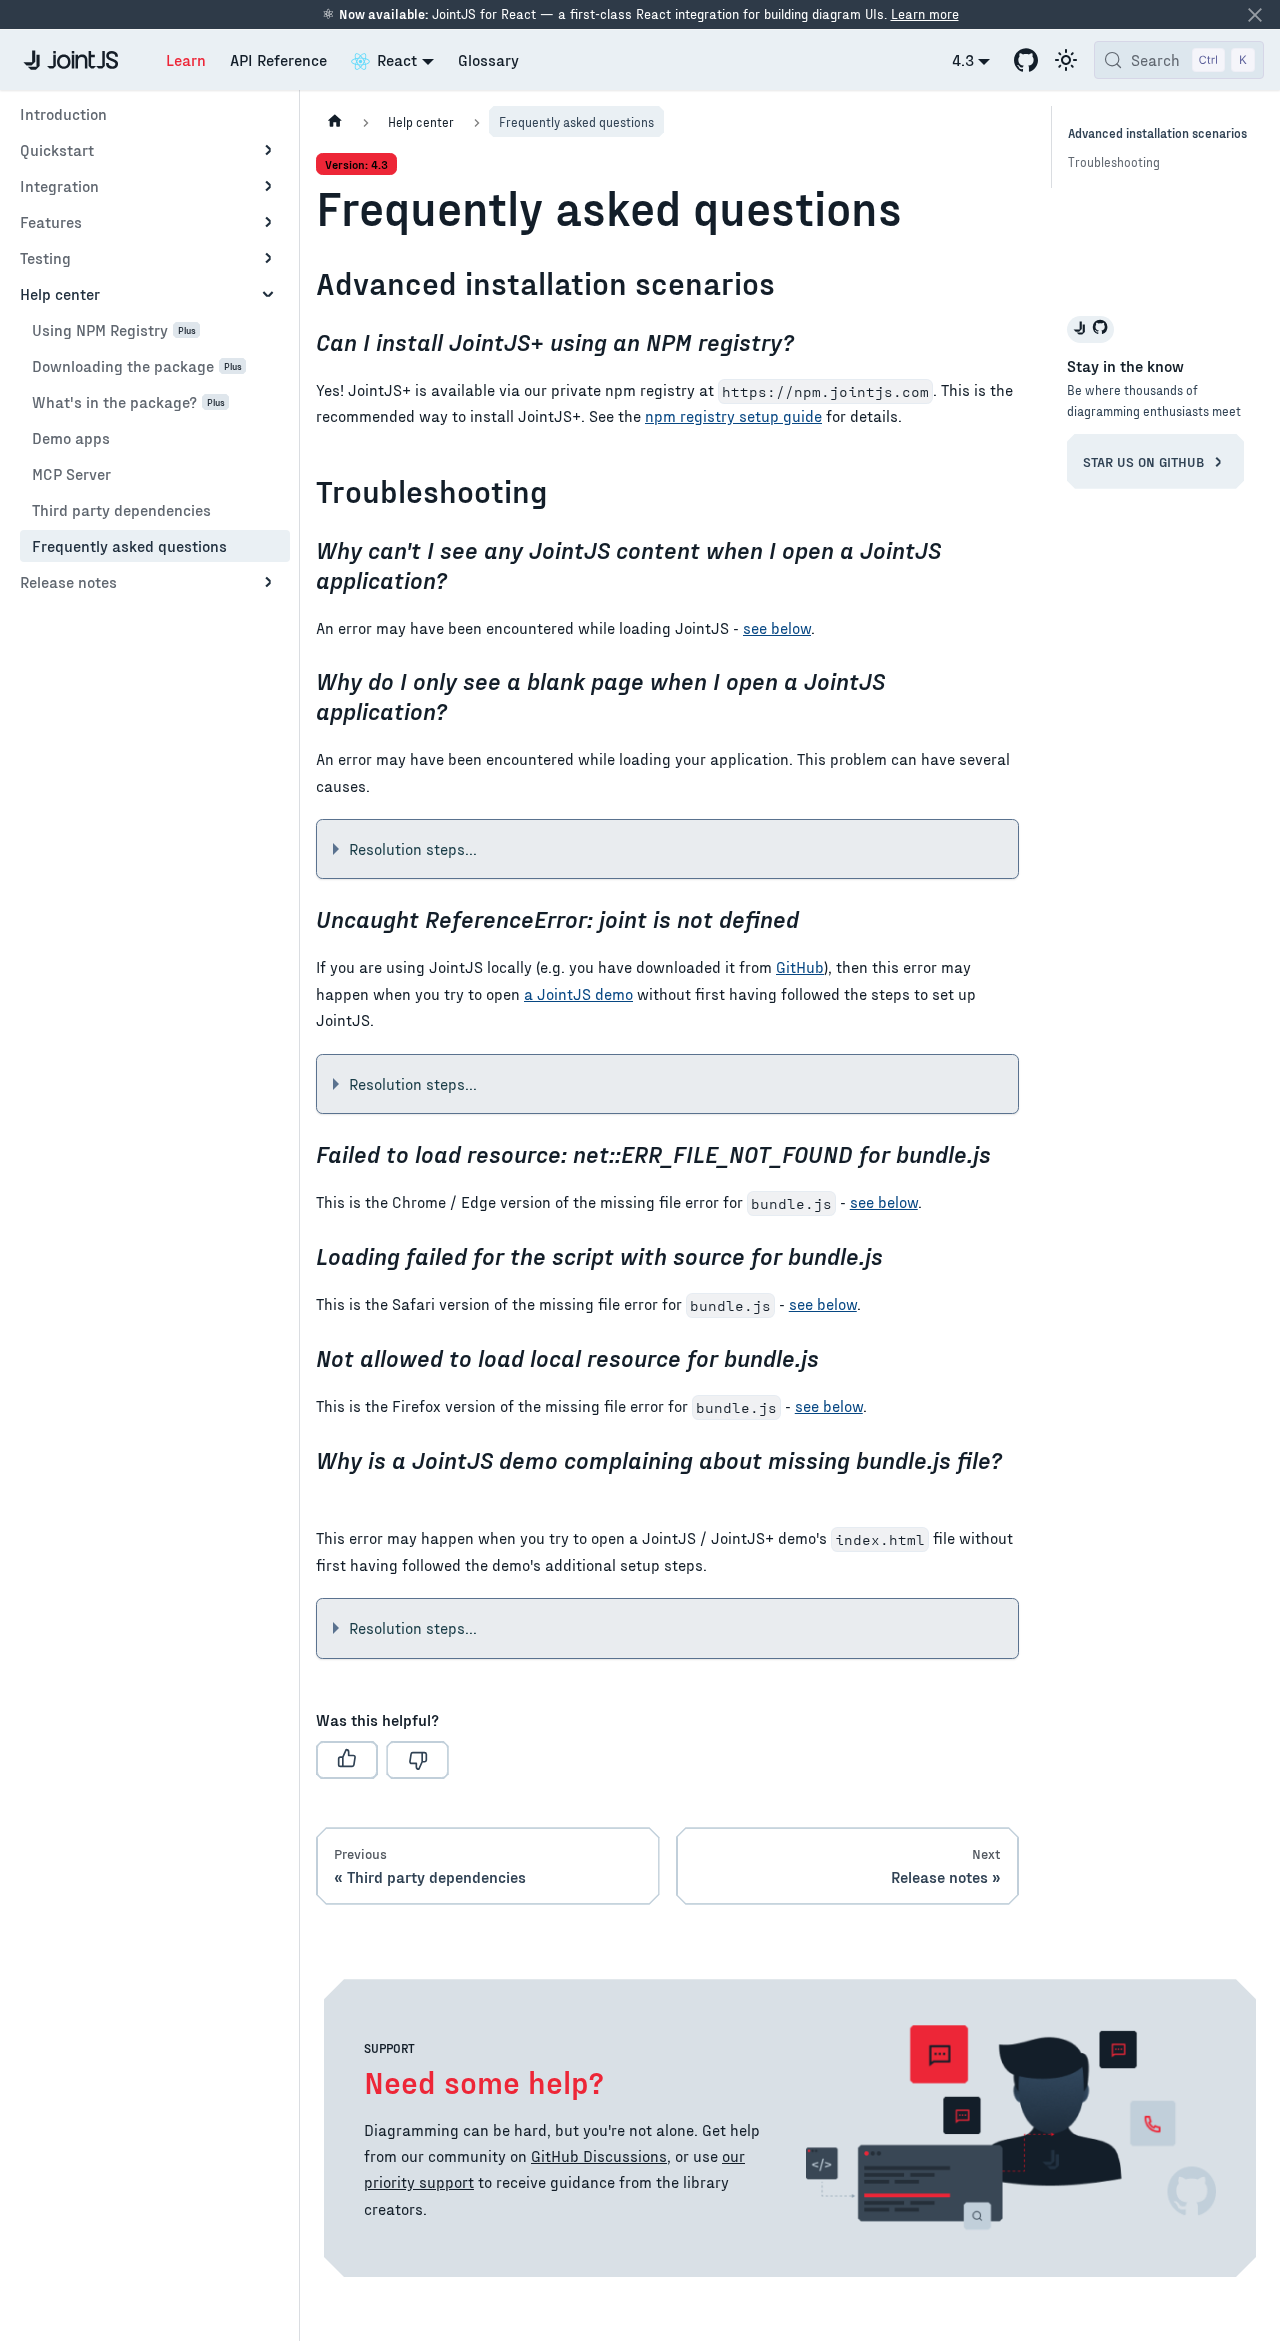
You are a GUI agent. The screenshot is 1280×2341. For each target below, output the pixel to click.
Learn (186, 59)
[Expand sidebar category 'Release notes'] (268, 582)
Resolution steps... (413, 848)
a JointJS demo (578, 993)
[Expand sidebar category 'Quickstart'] (268, 150)
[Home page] (335, 121)
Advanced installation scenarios (1157, 132)
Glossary (488, 59)
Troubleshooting (1114, 161)
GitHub (800, 966)
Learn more (925, 13)
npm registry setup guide (733, 415)
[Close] (1255, 14)
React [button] (397, 59)
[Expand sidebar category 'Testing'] (268, 258)
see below (777, 627)
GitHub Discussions (599, 2155)
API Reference (278, 59)
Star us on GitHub (1145, 461)
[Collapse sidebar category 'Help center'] (268, 294)
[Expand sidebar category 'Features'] (268, 222)
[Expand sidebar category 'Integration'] (268, 186)
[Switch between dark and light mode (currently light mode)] (1066, 60)
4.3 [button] (963, 59)
